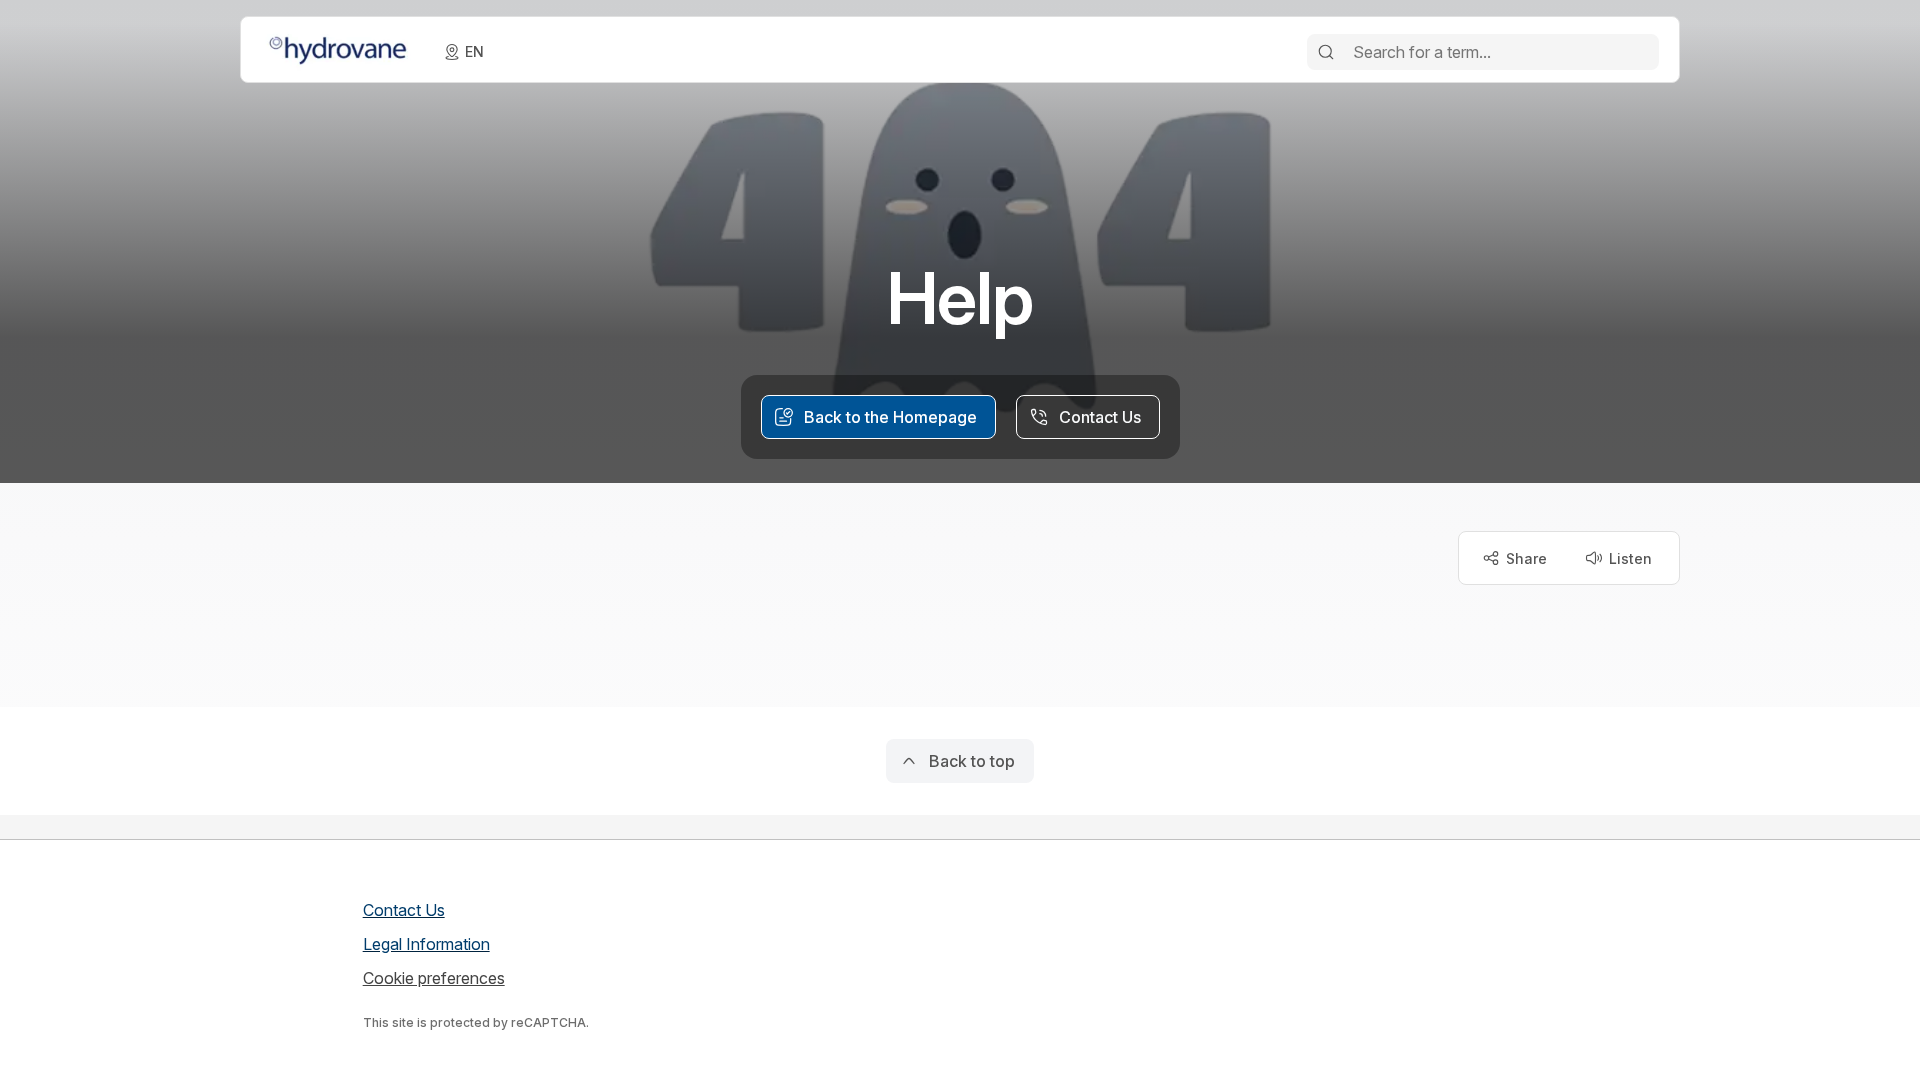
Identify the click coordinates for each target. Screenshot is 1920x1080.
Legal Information (426, 944)
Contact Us (404, 910)
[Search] (1326, 52)
